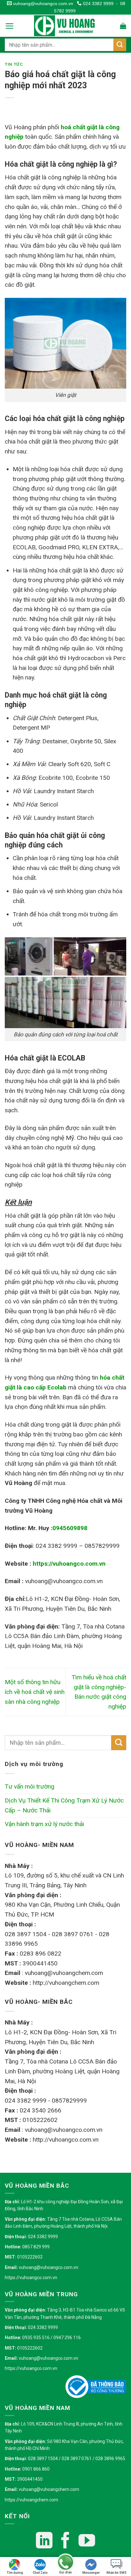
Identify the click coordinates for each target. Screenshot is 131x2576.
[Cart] (123, 26)
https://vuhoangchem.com (31, 2500)
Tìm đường (15, 2573)
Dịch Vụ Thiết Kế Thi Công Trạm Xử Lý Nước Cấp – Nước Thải (64, 1805)
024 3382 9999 (97, 3)
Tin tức (14, 64)
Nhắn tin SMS (117, 2573)
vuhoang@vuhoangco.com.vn (42, 3)
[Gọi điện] (65, 2563)
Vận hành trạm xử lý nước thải (44, 1824)
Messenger (91, 2573)
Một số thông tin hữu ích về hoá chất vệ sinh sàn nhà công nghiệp (35, 1692)
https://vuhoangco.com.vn (31, 2278)
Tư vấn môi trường (30, 1786)
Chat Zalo (40, 2573)
